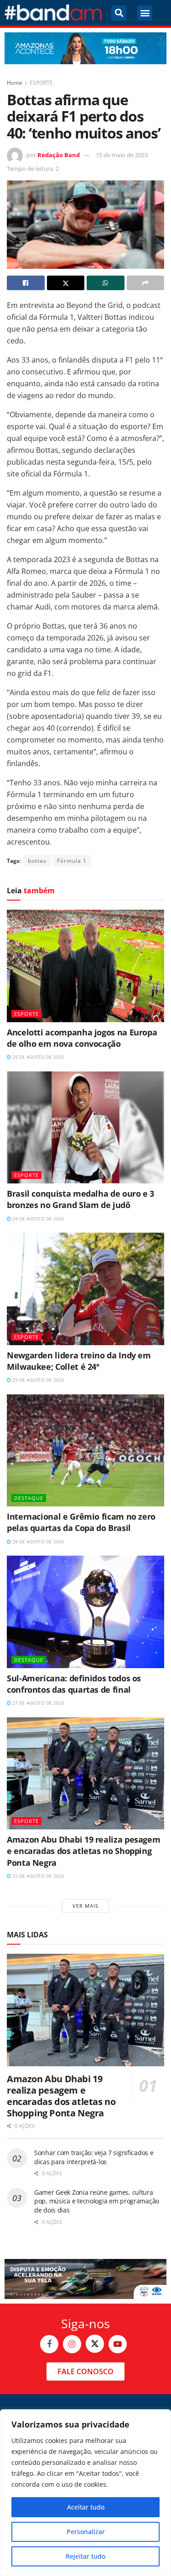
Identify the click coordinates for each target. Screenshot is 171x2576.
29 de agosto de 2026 (38, 1057)
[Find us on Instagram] (72, 2344)
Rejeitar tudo (85, 2556)
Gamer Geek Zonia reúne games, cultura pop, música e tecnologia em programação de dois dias (97, 2201)
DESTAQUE (29, 1498)
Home (15, 83)
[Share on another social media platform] (146, 283)
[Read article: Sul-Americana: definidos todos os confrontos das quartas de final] (85, 1612)
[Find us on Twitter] (95, 2344)
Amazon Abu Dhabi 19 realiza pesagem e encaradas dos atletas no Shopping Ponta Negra (83, 1851)
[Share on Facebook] (26, 283)
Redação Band (59, 155)
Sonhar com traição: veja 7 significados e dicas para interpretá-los (94, 2157)
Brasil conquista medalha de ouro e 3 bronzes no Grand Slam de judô (80, 1199)
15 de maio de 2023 (122, 155)
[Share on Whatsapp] (106, 283)
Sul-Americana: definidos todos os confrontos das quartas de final (74, 1684)
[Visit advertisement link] (85, 48)
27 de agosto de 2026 (38, 1703)
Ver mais (85, 1906)
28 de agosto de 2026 (38, 1542)
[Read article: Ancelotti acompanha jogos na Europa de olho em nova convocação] (85, 966)
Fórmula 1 (72, 861)
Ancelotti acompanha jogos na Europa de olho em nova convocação (82, 1038)
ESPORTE (41, 83)
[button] (119, 13)
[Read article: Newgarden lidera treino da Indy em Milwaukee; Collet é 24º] (85, 1289)
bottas (37, 861)
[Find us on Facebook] (49, 2344)
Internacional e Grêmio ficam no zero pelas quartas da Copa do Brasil (81, 1522)
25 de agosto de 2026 (38, 1876)
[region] (85, 2493)
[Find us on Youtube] (118, 2344)
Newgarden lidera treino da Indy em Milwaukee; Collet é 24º (79, 1361)
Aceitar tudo (86, 2507)
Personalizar (86, 2532)
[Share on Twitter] (66, 283)
